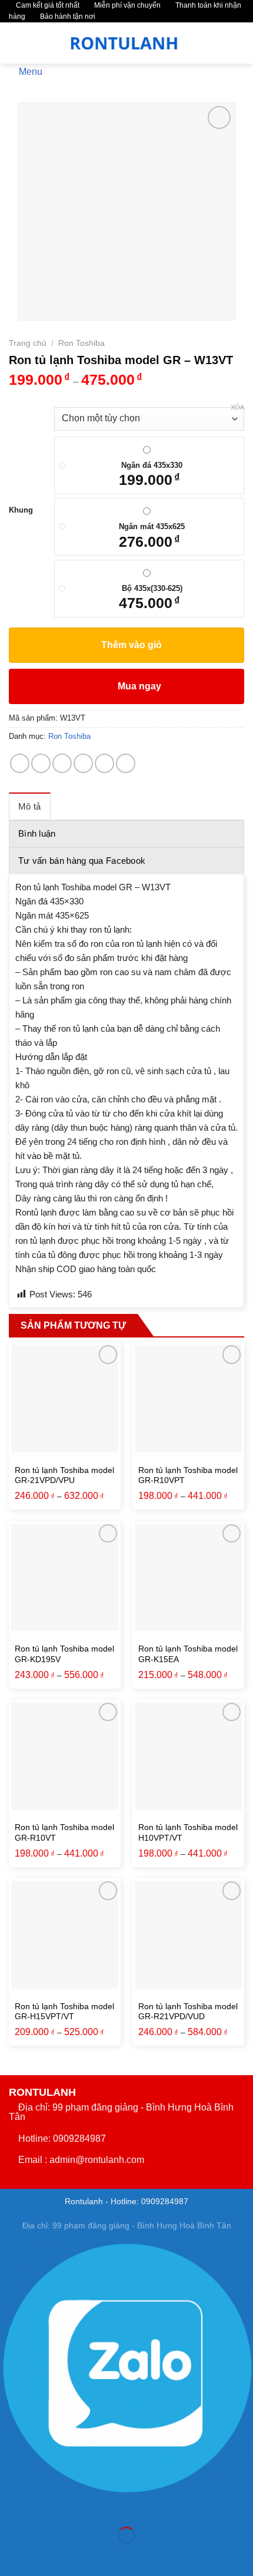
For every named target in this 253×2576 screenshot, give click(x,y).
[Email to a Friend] (83, 763)
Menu (31, 71)
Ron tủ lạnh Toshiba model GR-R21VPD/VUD (188, 2012)
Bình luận (37, 833)
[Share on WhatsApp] (20, 763)
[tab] (30, 806)
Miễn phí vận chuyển (126, 5)
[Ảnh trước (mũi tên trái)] (11, 2556)
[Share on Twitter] (62, 763)
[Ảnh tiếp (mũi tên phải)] (46, 2556)
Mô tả (30, 806)
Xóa (237, 407)
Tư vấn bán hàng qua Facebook (82, 861)
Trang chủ (28, 343)
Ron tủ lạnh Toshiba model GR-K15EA (188, 1654)
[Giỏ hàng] (236, 43)
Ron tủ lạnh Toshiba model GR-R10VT (64, 1833)
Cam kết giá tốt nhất (47, 5)
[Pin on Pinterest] (104, 763)
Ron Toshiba (81, 343)
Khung (21, 510)
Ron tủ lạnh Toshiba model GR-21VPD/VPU (64, 1476)
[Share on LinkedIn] (126, 763)
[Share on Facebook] (41, 763)
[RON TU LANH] (125, 43)
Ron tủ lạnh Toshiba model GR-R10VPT (188, 1476)
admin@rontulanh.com (97, 2160)
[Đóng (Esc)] (11, 2506)
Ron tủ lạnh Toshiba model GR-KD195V (64, 1654)
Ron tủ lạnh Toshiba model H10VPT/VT (188, 1833)
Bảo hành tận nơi (67, 16)
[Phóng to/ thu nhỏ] (46, 2506)
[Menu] (16, 43)
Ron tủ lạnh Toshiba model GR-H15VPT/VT (64, 2012)
